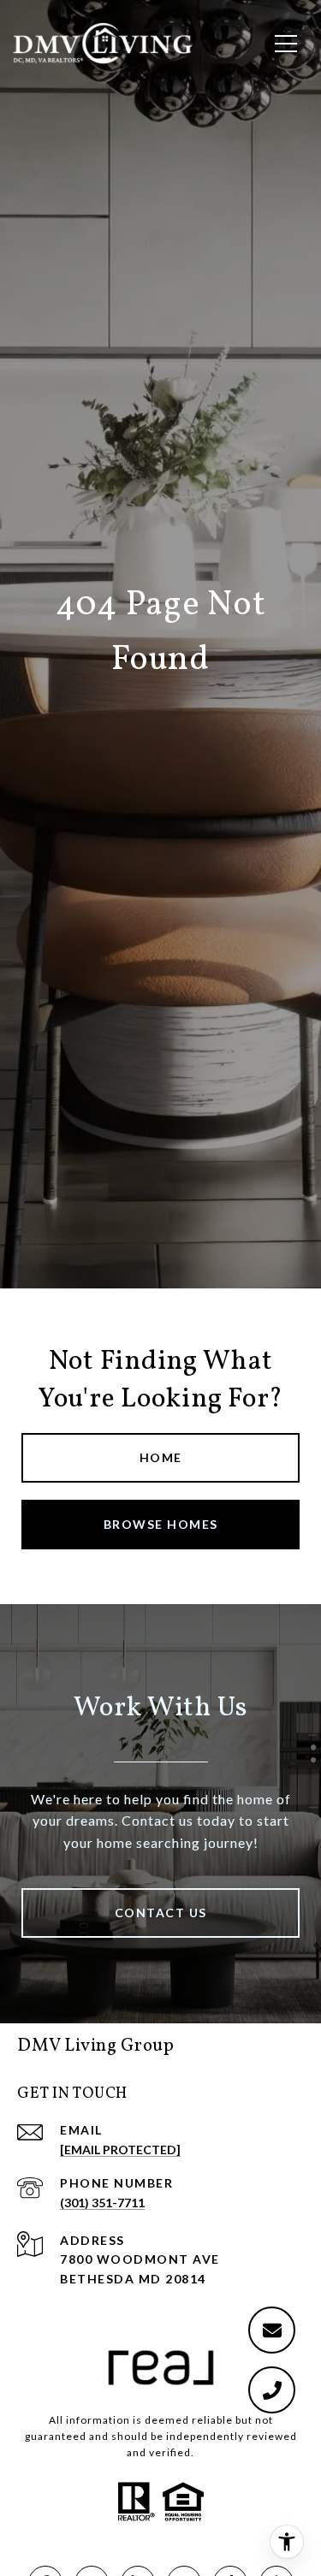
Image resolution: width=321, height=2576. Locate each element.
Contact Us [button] (161, 1913)
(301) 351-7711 (102, 2203)
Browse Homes (161, 1524)
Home (161, 1457)
